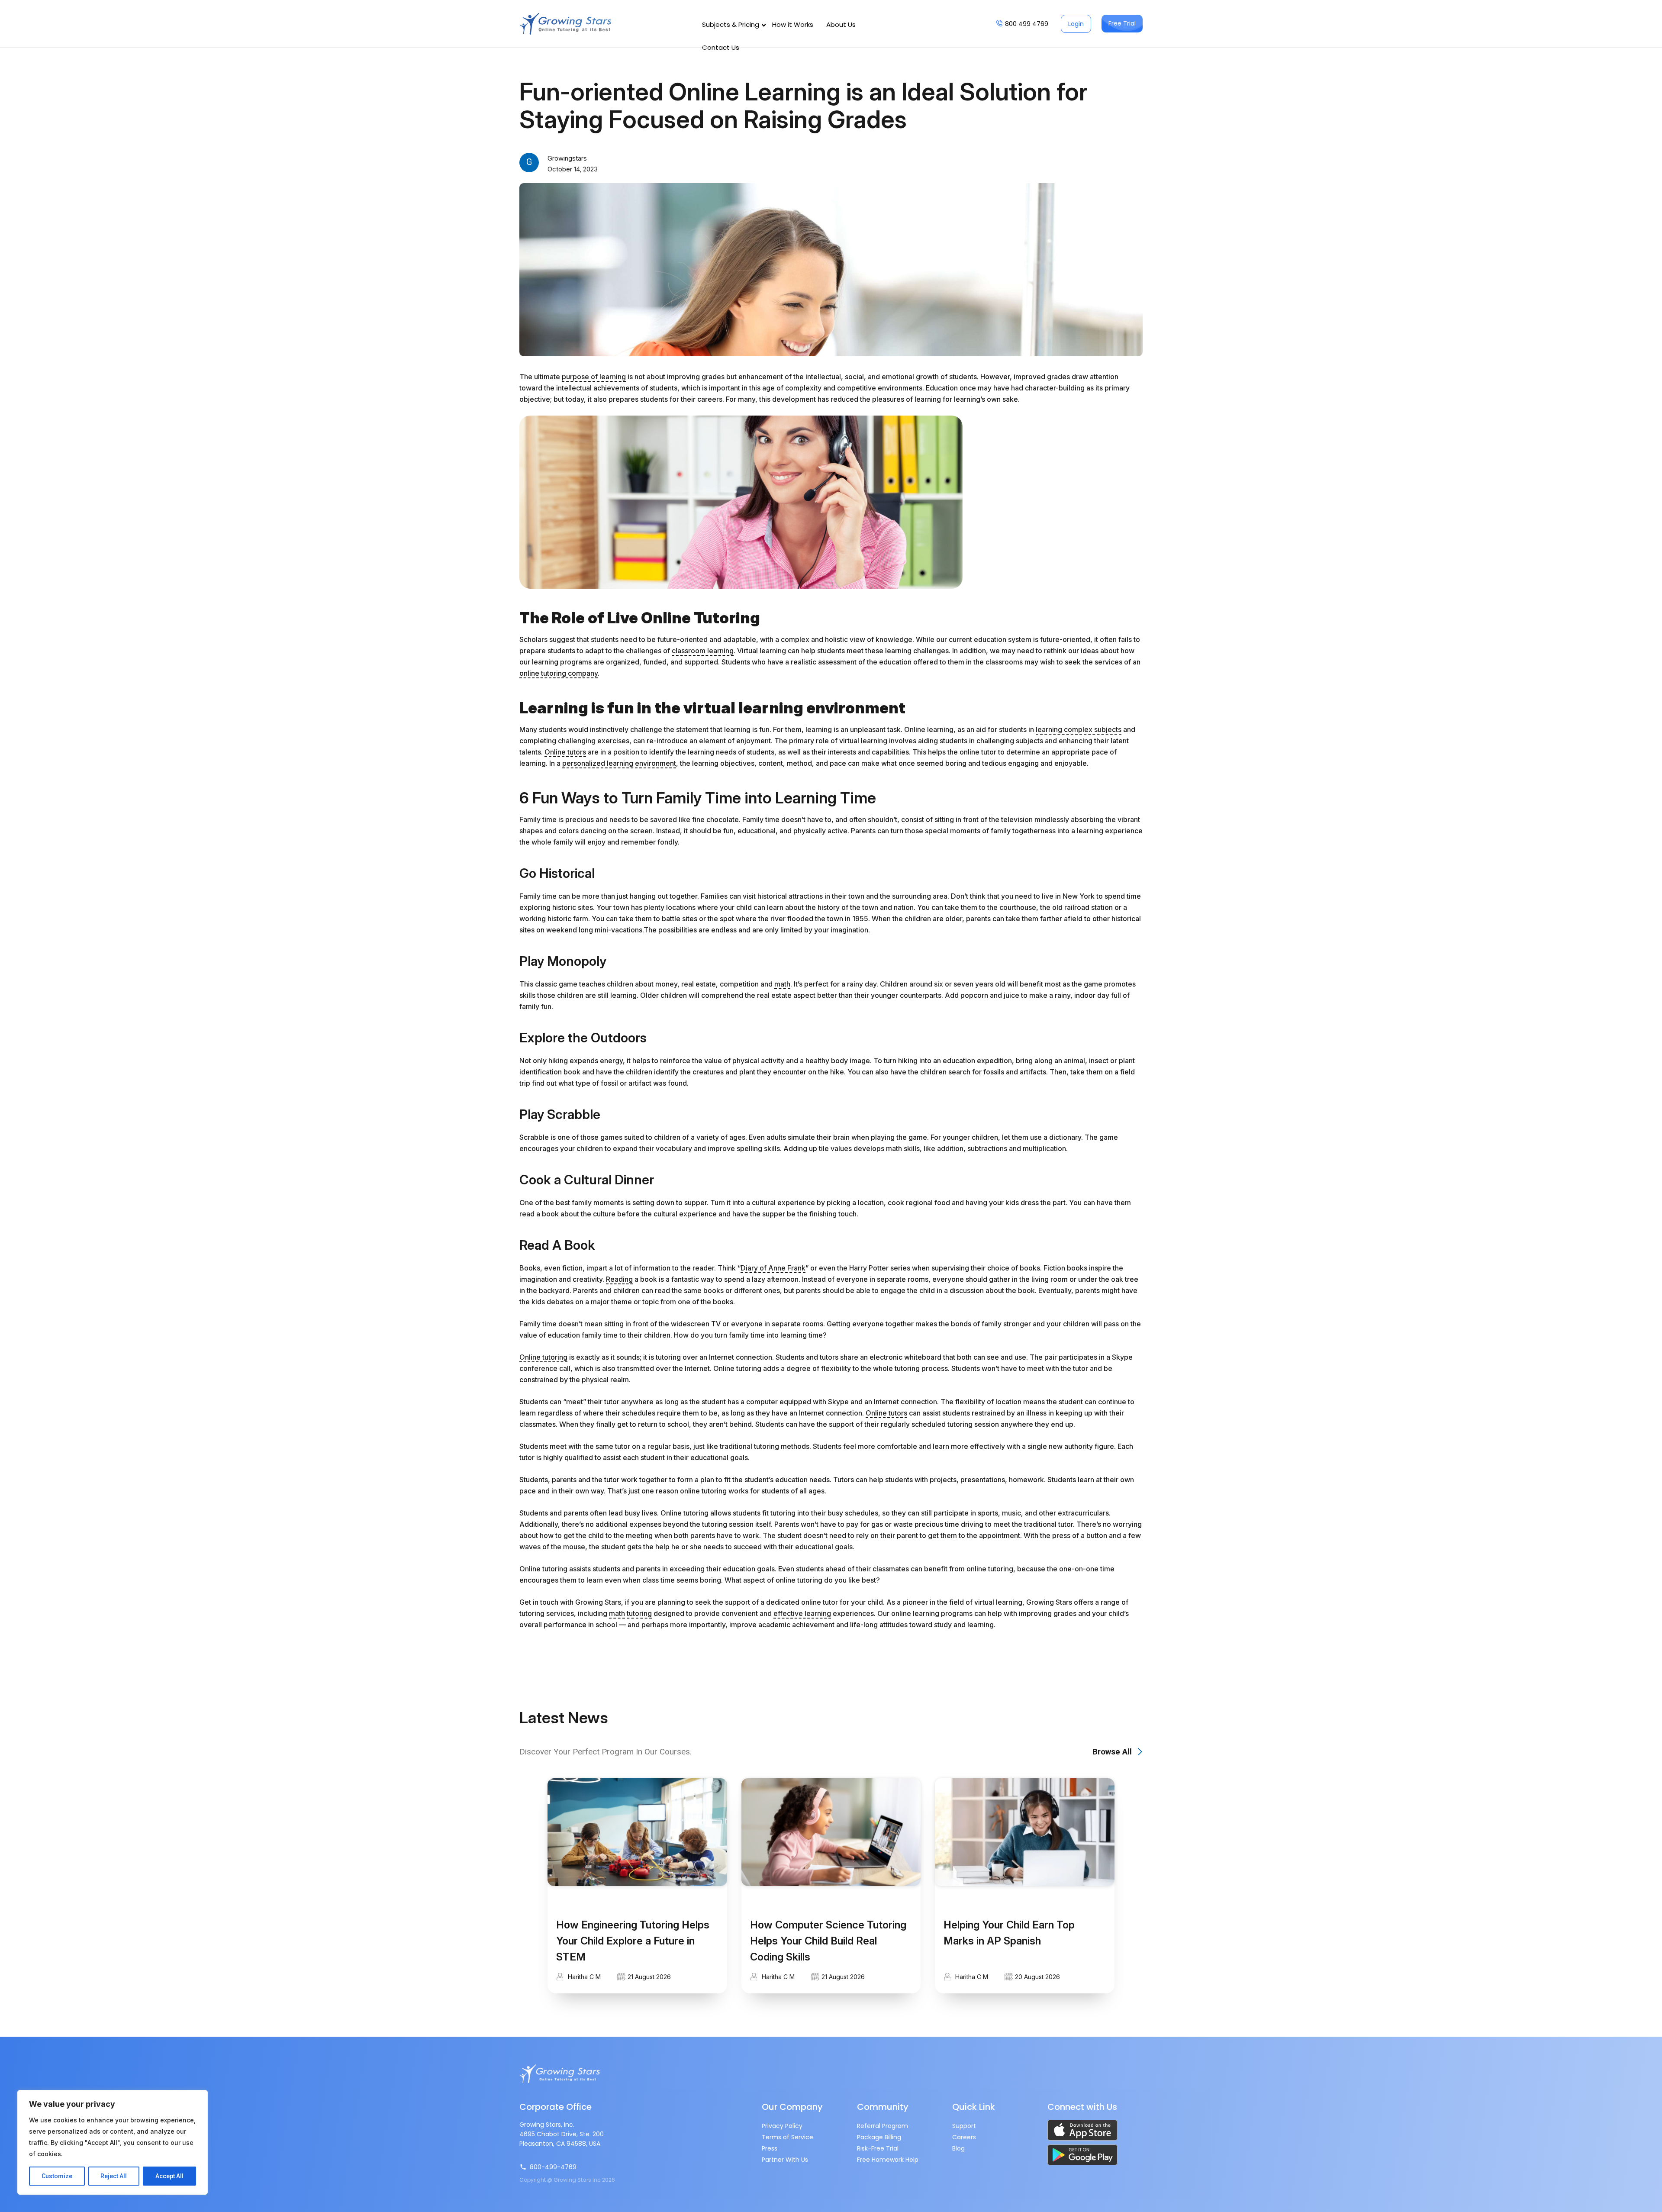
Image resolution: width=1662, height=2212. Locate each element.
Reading (619, 1279)
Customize (57, 2176)
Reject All (114, 2176)
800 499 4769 (1027, 24)
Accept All (169, 2176)
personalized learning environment (619, 763)
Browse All (1112, 1752)
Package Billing (879, 2137)
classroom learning (703, 651)
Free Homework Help (888, 2160)
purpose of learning (594, 377)
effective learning (802, 1613)
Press (770, 2148)
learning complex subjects (1079, 729)
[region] (113, 2142)
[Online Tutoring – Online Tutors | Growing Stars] (565, 24)
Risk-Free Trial (878, 2148)
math (782, 984)
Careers (964, 2137)
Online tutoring (543, 1357)
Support (964, 2126)
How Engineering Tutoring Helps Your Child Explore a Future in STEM (633, 1941)
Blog (958, 2148)
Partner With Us (785, 2160)
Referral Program (883, 2126)
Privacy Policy (782, 2126)
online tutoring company (559, 673)
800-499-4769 (553, 2167)
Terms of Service (788, 2137)
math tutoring (630, 1613)
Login (1076, 24)
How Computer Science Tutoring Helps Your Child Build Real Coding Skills (828, 1941)
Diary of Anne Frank (773, 1268)
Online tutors (565, 752)
